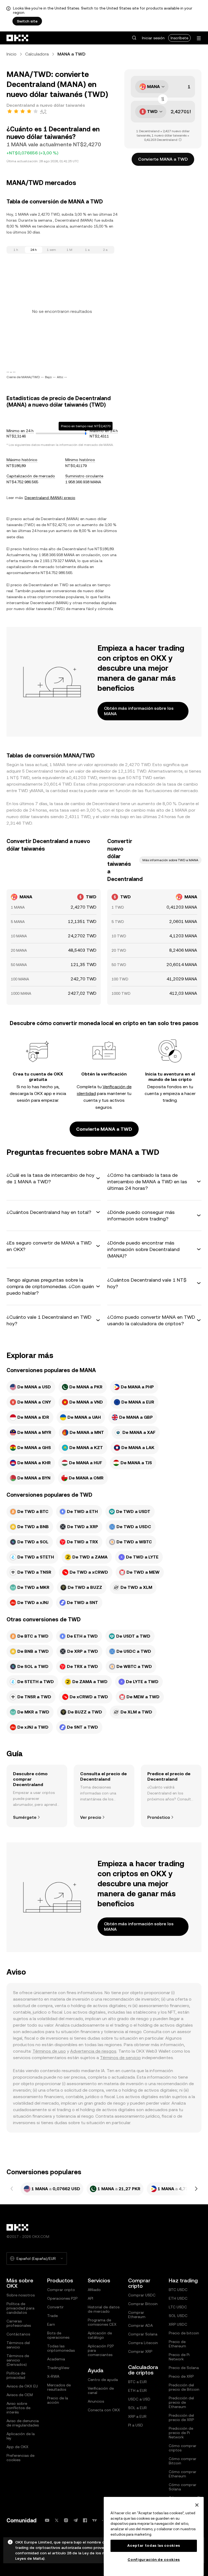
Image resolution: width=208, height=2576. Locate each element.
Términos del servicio (18, 2345)
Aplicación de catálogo (100, 2335)
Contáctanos (18, 2334)
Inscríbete (179, 38)
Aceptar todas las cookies (154, 2546)
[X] (57, 2520)
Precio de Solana (184, 2368)
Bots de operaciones (58, 2335)
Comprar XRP (140, 2351)
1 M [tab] (69, 250)
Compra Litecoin (143, 2343)
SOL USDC (178, 2316)
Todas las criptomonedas (61, 2348)
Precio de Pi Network (179, 2357)
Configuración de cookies (154, 2560)
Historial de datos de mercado (104, 2309)
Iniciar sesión (153, 38)
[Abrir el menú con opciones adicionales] (199, 38)
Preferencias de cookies (20, 2458)
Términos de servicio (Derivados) (18, 2360)
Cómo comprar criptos (183, 2448)
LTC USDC (178, 2307)
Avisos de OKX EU (22, 2386)
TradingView (58, 2368)
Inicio (12, 54)
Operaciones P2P (62, 2298)
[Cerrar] (197, 2505)
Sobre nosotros (21, 2295)
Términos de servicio (120, 2058)
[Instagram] (66, 2520)
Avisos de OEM (20, 2395)
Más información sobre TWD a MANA (170, 860)
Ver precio (91, 1817)
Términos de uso (49, 2051)
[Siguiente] (196, 2189)
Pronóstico (159, 1817)
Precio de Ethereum (177, 2344)
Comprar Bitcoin (143, 2304)
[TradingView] (95, 2520)
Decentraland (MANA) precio (50, 498)
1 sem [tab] (51, 250)
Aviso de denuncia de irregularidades (23, 2423)
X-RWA (53, 2376)
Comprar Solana (143, 2334)
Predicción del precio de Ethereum (181, 2402)
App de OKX (17, 2447)
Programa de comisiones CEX (102, 2322)
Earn (51, 2324)
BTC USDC (178, 2290)
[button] (134, 38)
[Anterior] (12, 2189)
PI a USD (136, 2425)
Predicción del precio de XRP (181, 2418)
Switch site (27, 21)
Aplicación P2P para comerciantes (101, 2350)
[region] (154, 2536)
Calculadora (37, 54)
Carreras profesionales (19, 2323)
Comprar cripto (61, 2290)
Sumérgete (25, 1817)
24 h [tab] (34, 250)
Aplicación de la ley (21, 2436)
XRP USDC (178, 2324)
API (90, 2298)
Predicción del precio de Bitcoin (184, 2387)
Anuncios (96, 2401)
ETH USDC (178, 2298)
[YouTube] (47, 2520)
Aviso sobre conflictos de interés (18, 2408)
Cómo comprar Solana (183, 2487)
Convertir (55, 2307)
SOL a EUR (137, 2408)
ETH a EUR (137, 2390)
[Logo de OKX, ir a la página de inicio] (18, 38)
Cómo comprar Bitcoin (183, 2461)
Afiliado (94, 2290)
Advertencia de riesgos (93, 2051)
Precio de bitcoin (184, 2333)
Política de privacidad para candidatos (20, 2308)
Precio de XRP (181, 2376)
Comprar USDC (142, 2295)
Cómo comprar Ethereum (183, 2474)
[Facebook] (85, 2520)
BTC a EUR (137, 2382)
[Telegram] (76, 2520)
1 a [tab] (87, 250)
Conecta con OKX (104, 2410)
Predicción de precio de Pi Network (181, 2433)
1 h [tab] (16, 250)
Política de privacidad (16, 2375)
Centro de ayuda (103, 2380)
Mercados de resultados (59, 2387)
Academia (56, 2359)
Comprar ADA (140, 2325)
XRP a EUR (137, 2416)
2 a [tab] (105, 250)
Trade (52, 2316)
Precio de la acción (58, 2400)
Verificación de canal (101, 2390)
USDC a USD (139, 2399)
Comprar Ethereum (137, 2315)
